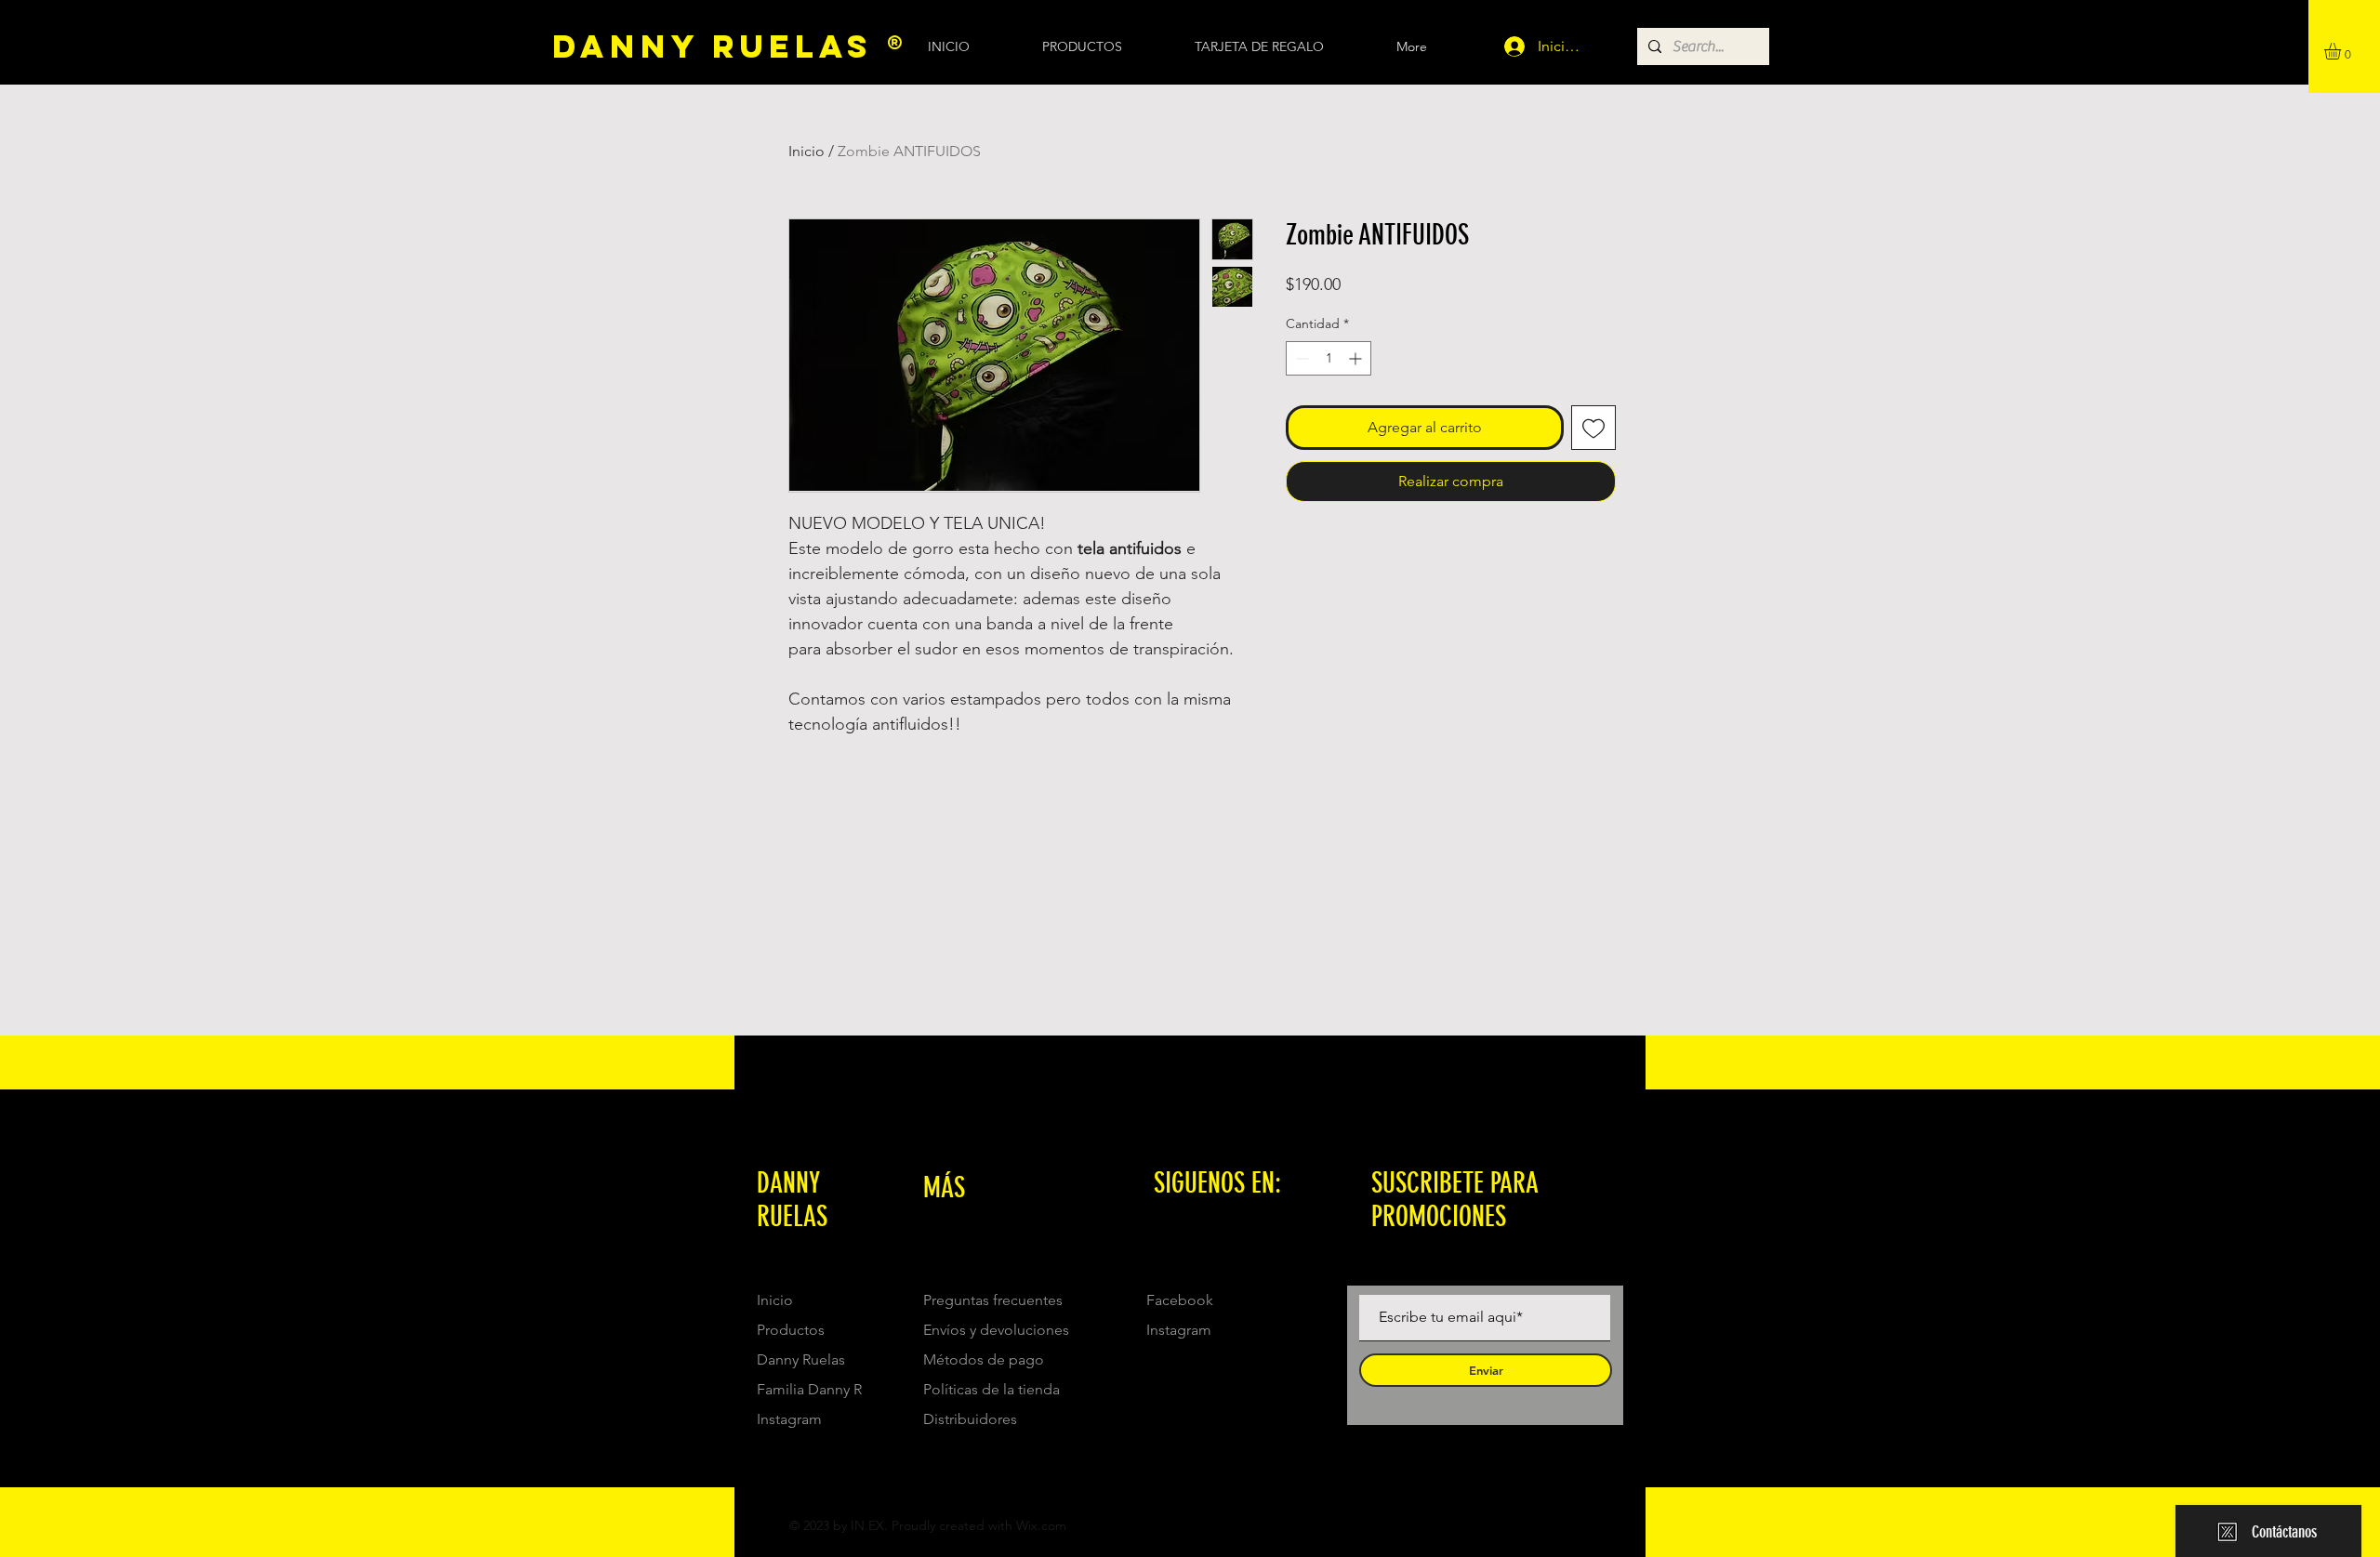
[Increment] (1357, 358)
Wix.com (1041, 1525)
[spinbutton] (1329, 358)
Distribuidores (970, 1419)
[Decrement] (1300, 358)
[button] (2342, 51)
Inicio (807, 151)
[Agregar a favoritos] (1593, 428)
